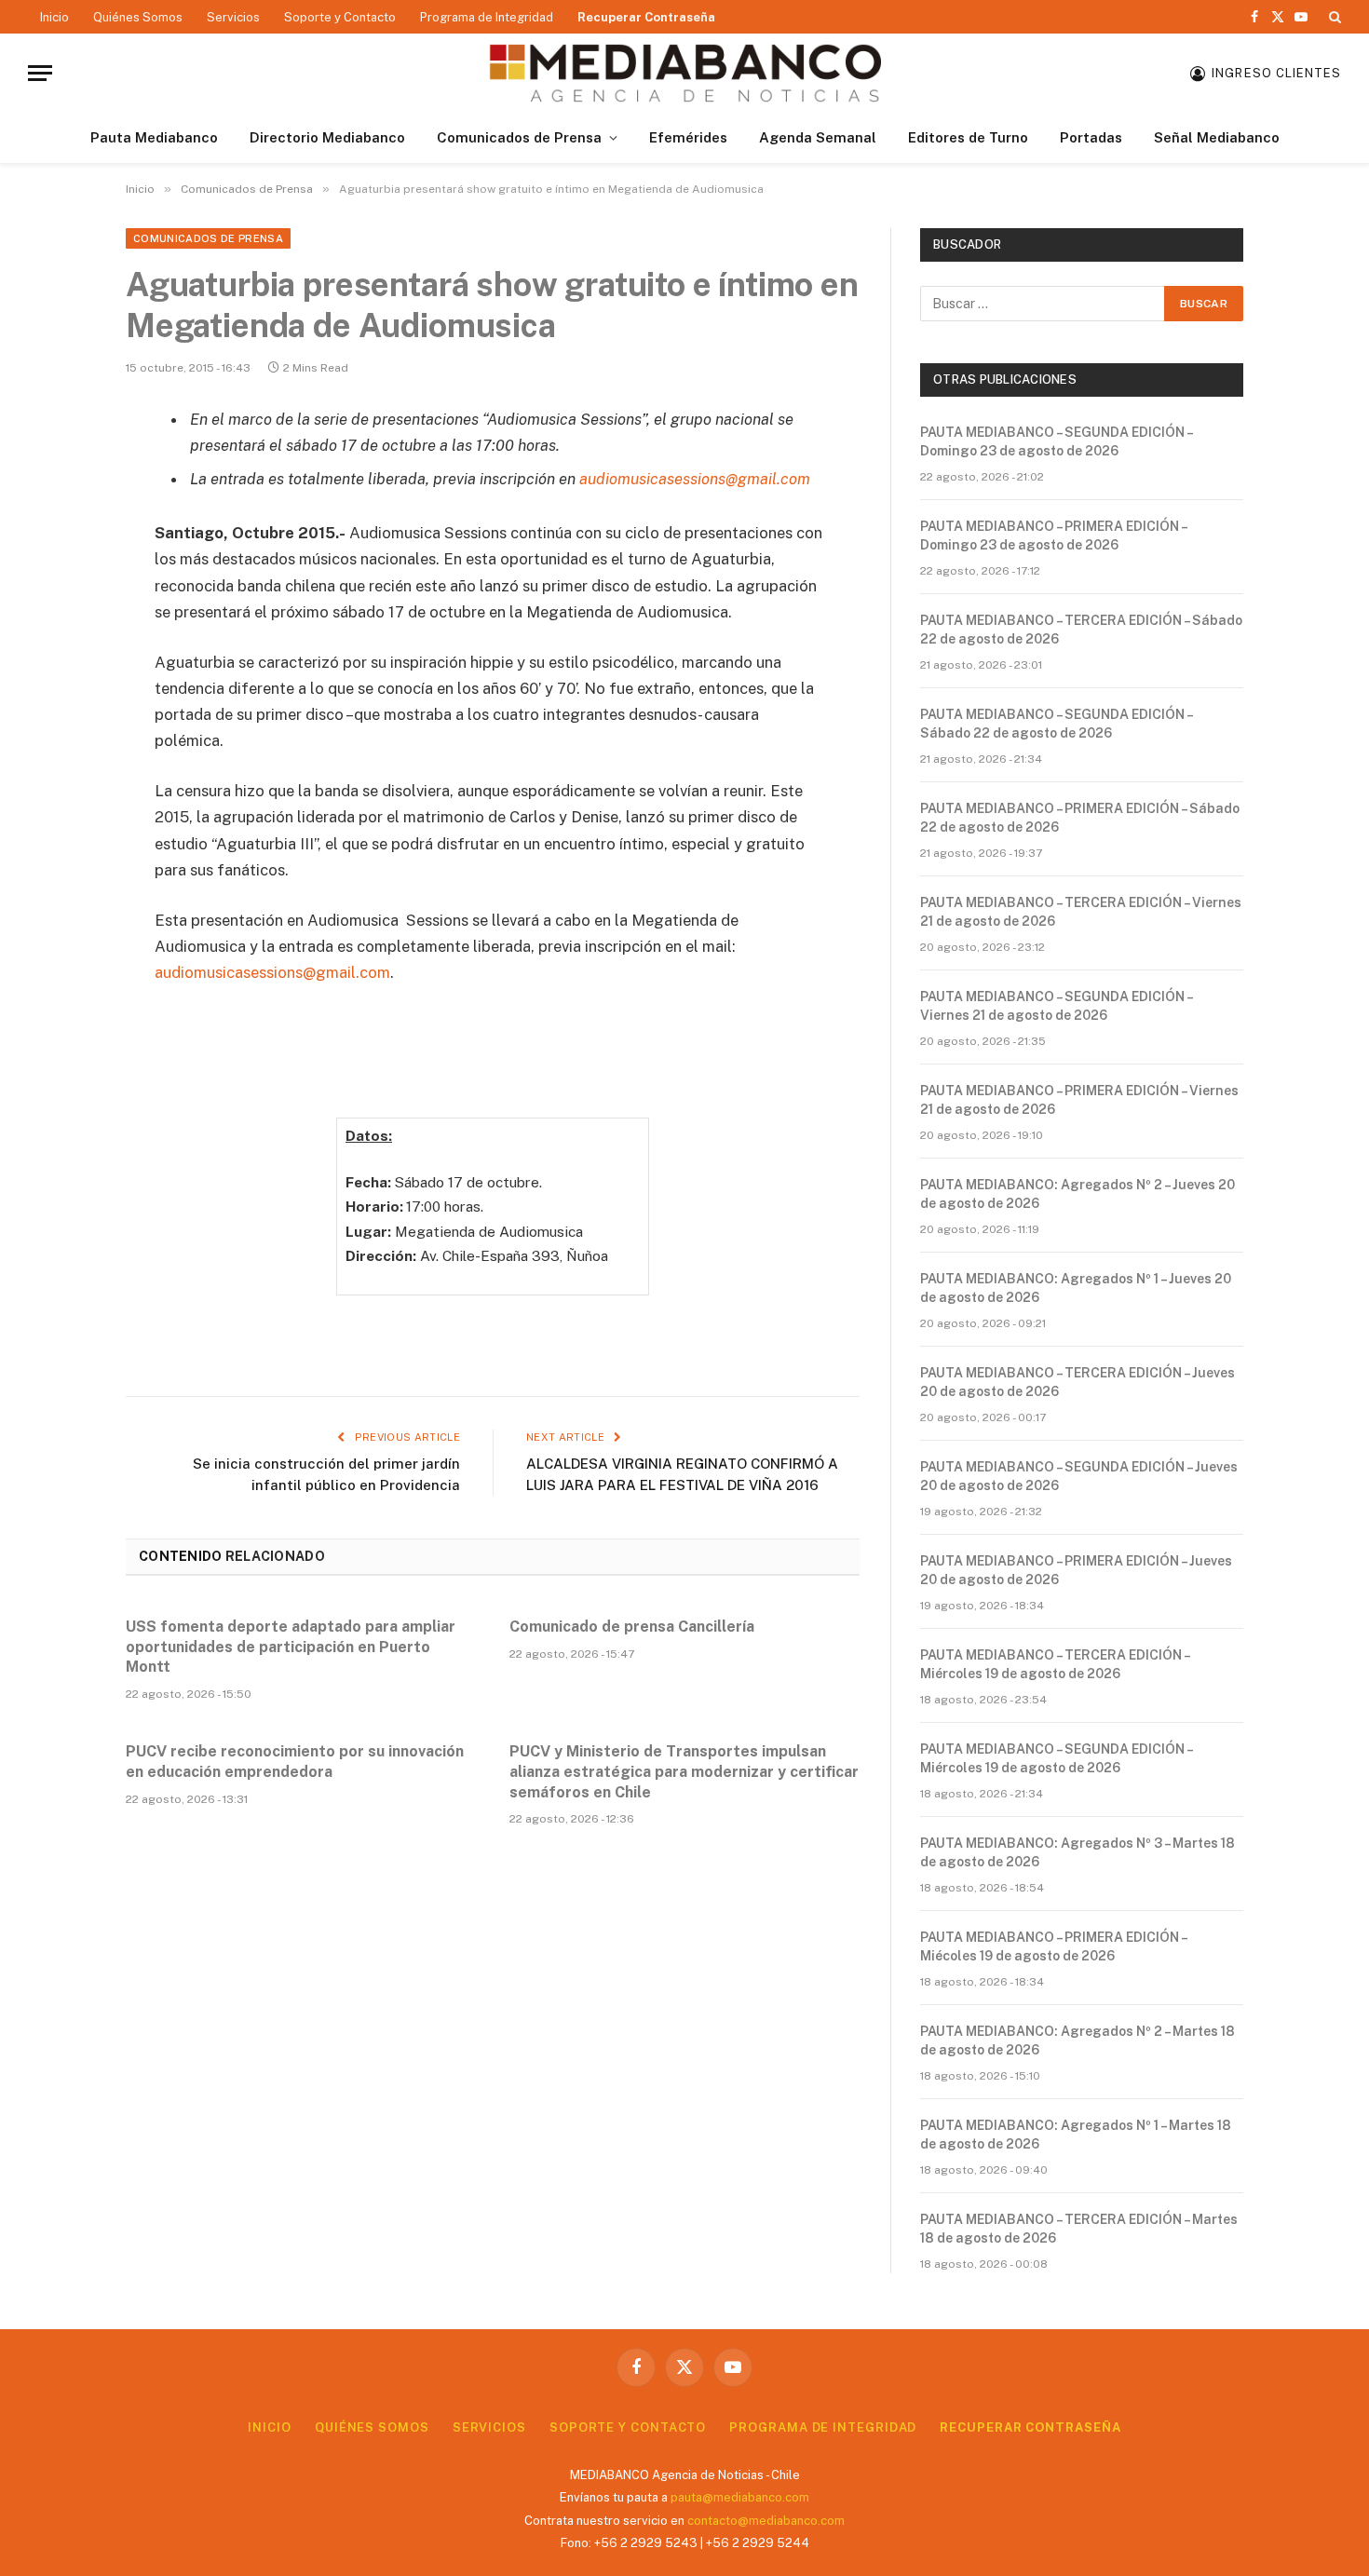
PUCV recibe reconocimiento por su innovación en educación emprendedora (295, 1762)
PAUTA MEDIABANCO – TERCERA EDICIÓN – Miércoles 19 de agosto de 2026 (1055, 1664)
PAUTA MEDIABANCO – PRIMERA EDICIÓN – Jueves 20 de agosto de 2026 (1076, 1570)
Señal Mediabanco (1217, 137)
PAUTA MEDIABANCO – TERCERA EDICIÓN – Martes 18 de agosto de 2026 (1079, 2229)
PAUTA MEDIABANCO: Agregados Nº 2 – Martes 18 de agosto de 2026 (1078, 2040)
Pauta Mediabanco (154, 137)
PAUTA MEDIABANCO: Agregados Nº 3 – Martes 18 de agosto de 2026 (1078, 1852)
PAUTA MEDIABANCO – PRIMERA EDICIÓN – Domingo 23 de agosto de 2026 (1053, 536)
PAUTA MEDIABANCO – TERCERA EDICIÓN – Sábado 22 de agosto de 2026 (1081, 630)
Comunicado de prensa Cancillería (632, 1627)
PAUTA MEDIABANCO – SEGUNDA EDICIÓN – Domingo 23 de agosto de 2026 (1056, 441)
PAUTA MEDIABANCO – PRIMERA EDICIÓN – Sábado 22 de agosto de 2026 (1080, 818)
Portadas (1091, 137)
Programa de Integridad (487, 17)
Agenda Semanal (818, 137)
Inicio (54, 17)
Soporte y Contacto (340, 17)
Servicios (233, 17)
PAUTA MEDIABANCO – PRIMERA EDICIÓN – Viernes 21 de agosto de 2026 (1079, 1100)
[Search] (1333, 17)
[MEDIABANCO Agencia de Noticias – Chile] (684, 73)
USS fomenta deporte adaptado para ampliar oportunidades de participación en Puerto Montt (291, 1647)
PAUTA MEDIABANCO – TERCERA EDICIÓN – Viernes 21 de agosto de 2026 (1081, 912)
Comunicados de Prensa (519, 137)
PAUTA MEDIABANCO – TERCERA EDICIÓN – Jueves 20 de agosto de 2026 (1078, 1382)
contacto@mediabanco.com (766, 2521)
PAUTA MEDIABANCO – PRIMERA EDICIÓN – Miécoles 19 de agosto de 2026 (1053, 1946)
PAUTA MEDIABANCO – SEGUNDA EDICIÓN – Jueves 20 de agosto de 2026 (1079, 1476)
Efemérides (688, 137)
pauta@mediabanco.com (740, 2497)
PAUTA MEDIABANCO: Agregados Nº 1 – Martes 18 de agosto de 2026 (1076, 2135)
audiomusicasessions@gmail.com (272, 972)
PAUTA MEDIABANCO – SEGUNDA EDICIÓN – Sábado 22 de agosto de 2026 (1056, 724)
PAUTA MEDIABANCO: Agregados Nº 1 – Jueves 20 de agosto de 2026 (1076, 1288)
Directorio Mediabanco (327, 137)
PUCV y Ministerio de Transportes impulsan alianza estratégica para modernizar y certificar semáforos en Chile (684, 1772)
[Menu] (40, 73)
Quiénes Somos (138, 17)
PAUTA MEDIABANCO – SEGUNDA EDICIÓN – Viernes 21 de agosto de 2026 (1056, 1006)
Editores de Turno (968, 137)
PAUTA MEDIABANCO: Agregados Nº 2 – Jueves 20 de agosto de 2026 (1078, 1194)
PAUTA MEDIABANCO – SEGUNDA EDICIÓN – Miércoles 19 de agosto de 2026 (1056, 1758)
